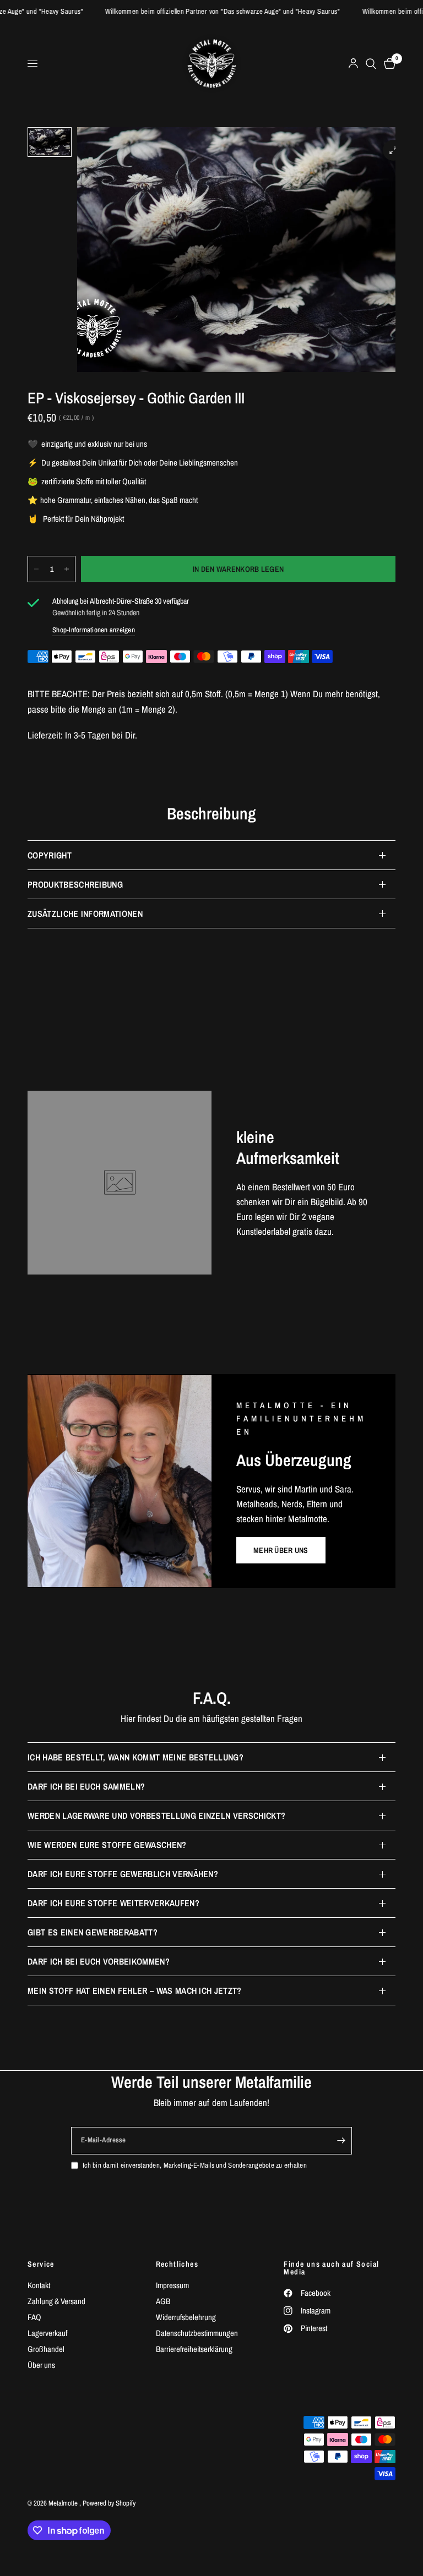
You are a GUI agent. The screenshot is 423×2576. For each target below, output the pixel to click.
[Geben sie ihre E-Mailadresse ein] (341, 2141)
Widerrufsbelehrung (186, 2317)
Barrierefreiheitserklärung (194, 2349)
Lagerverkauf (47, 2333)
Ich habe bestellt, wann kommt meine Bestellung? (135, 1757)
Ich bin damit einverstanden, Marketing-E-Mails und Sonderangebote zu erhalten (195, 2165)
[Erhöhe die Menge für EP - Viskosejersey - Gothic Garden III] (67, 569)
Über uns (41, 2365)
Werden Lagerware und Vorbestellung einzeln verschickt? (156, 1815)
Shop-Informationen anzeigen (94, 630)
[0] (388, 64)
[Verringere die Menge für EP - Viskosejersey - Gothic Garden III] (36, 569)
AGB (163, 2301)
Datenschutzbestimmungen (197, 2333)
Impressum (172, 2285)
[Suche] (371, 64)
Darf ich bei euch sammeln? (86, 1786)
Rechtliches (177, 2264)
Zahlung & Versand (56, 2301)
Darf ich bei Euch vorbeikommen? (99, 1961)
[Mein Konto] (353, 64)
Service (41, 2264)
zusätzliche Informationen (85, 914)
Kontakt (39, 2285)
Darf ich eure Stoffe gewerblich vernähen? (123, 1874)
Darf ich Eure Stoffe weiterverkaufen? (113, 1903)
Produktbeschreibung (75, 884)
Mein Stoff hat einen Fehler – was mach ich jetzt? (135, 1990)
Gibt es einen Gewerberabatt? (93, 1932)
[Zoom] (393, 150)
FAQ (34, 2317)
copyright (50, 855)
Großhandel (46, 2349)
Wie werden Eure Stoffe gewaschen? (107, 1845)
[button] (281, 1550)
